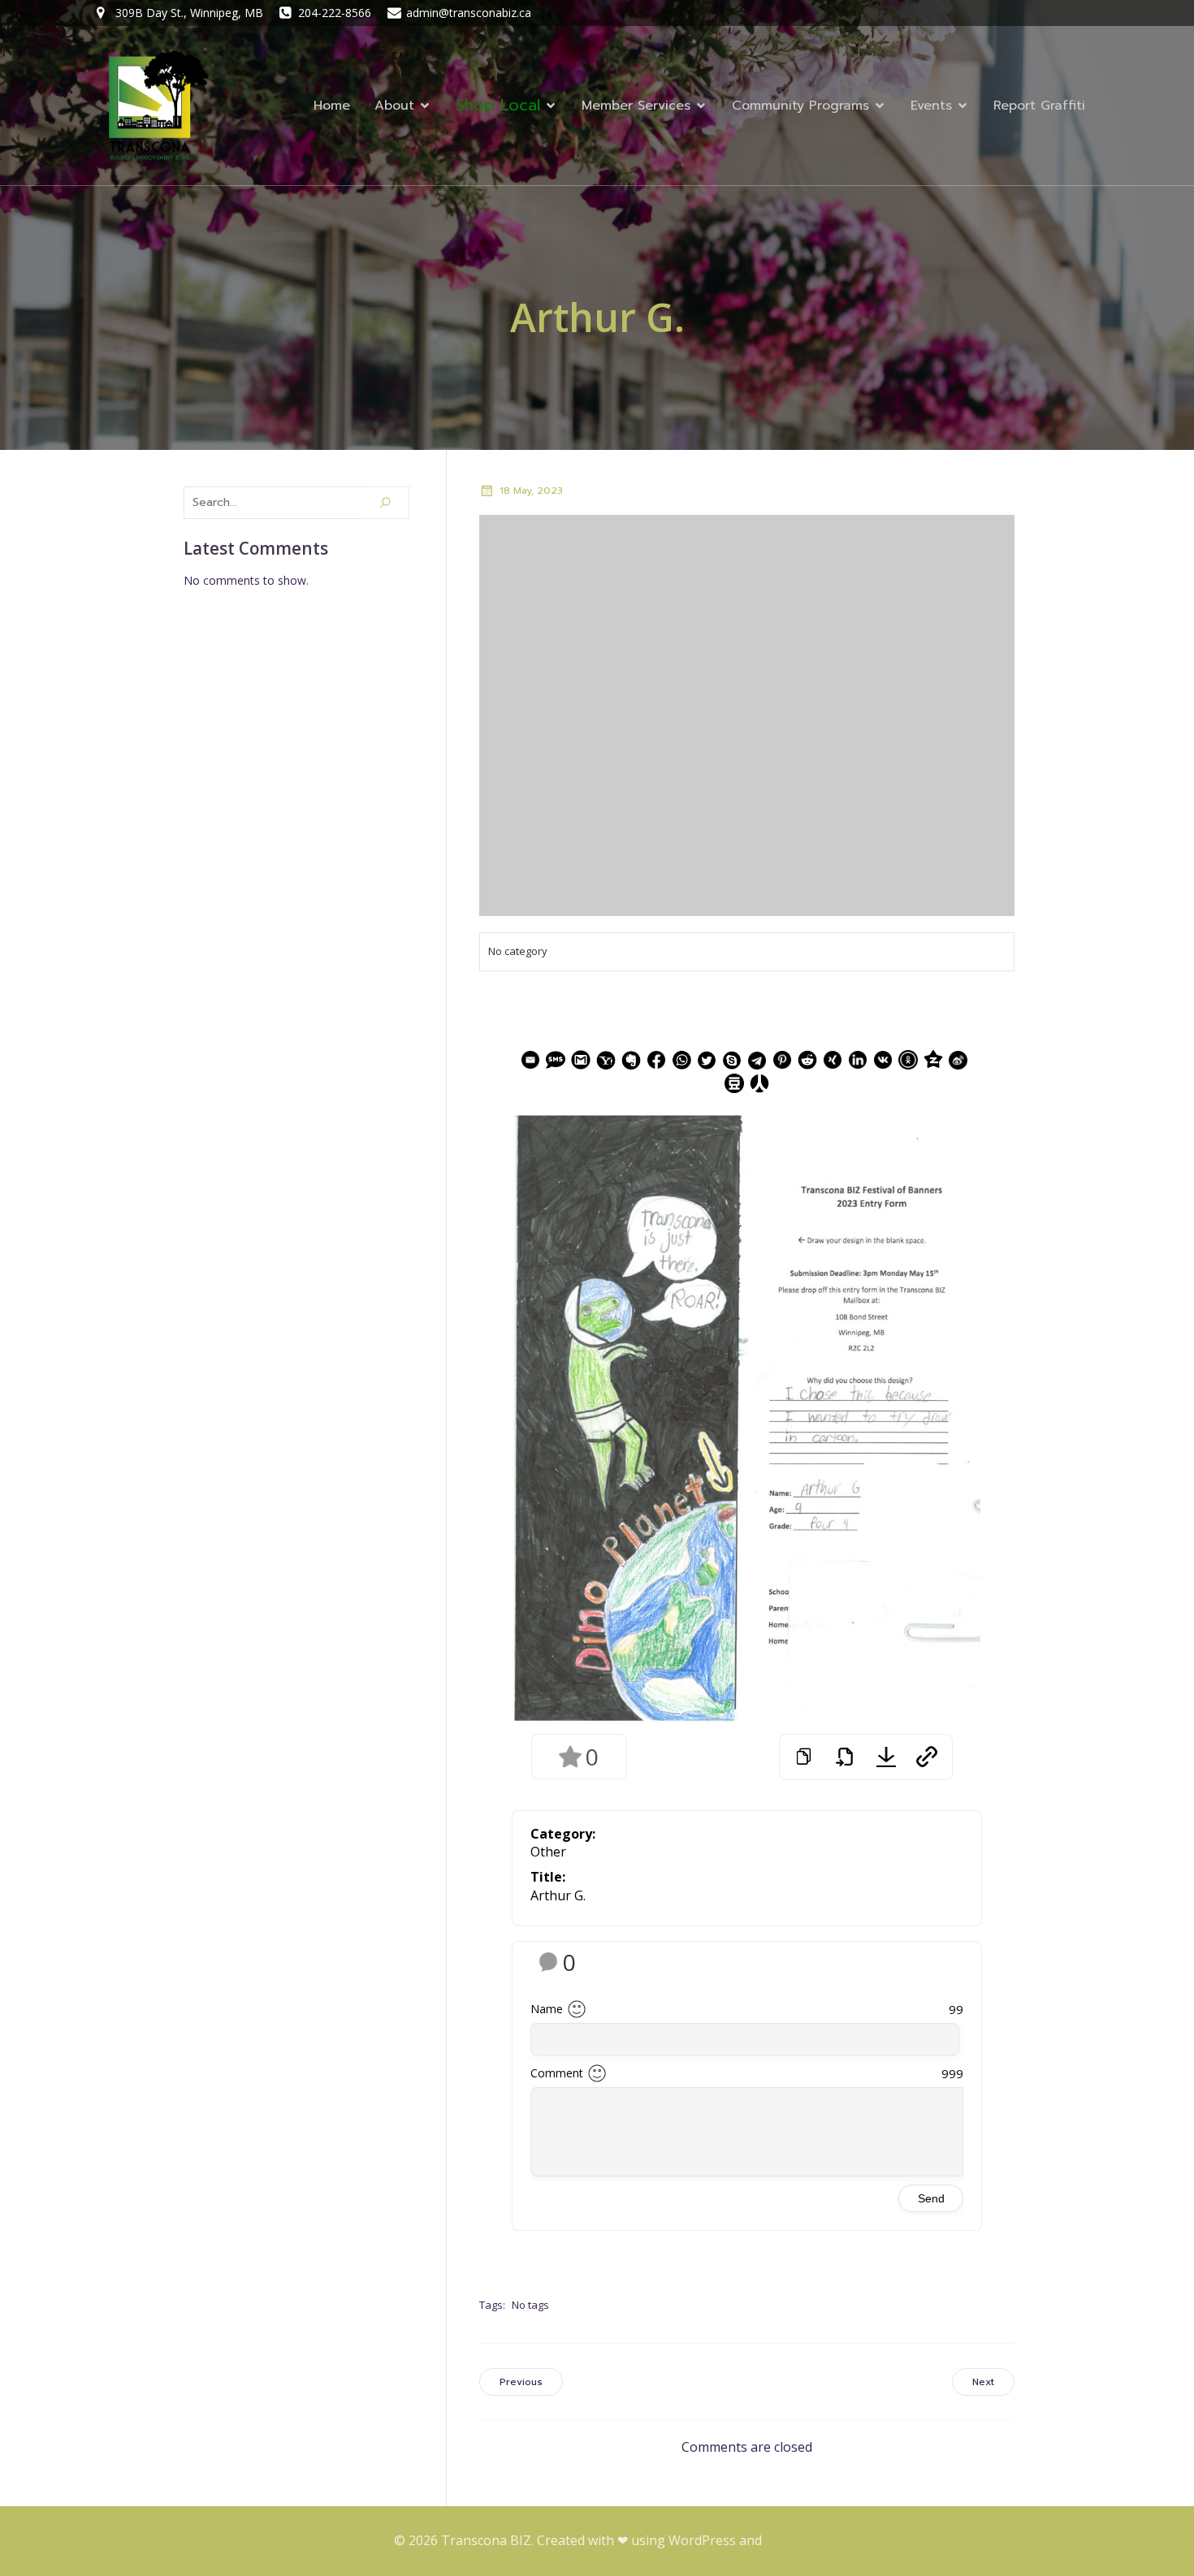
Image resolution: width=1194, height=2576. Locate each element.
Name (547, 2009)
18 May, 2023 (531, 491)
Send (931, 2198)
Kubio (783, 2540)
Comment (557, 2073)
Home (332, 106)
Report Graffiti (1039, 106)
